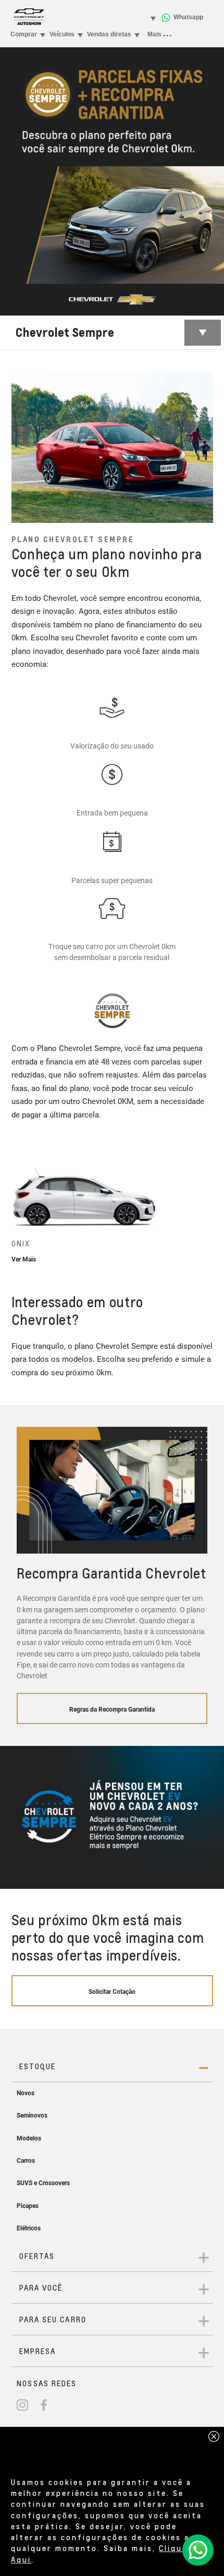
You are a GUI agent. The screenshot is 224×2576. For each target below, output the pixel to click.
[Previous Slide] (20, 1209)
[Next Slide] (204, 1209)
